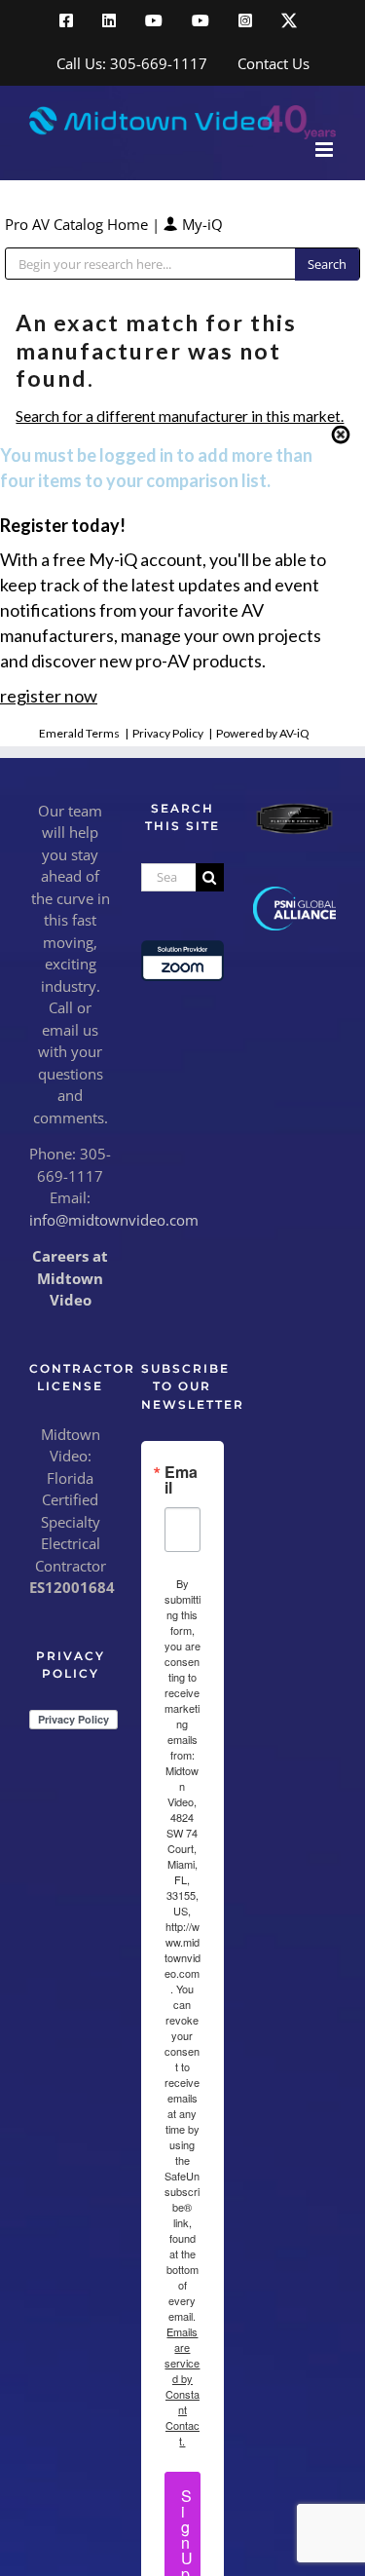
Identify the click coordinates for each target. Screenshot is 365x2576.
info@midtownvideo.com (114, 1220)
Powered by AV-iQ (263, 733)
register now (49, 696)
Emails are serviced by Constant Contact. (182, 2386)
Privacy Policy (168, 733)
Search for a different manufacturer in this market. (180, 416)
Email (181, 1480)
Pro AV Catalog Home (78, 224)
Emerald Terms (79, 733)
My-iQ (201, 224)
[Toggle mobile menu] (326, 150)
